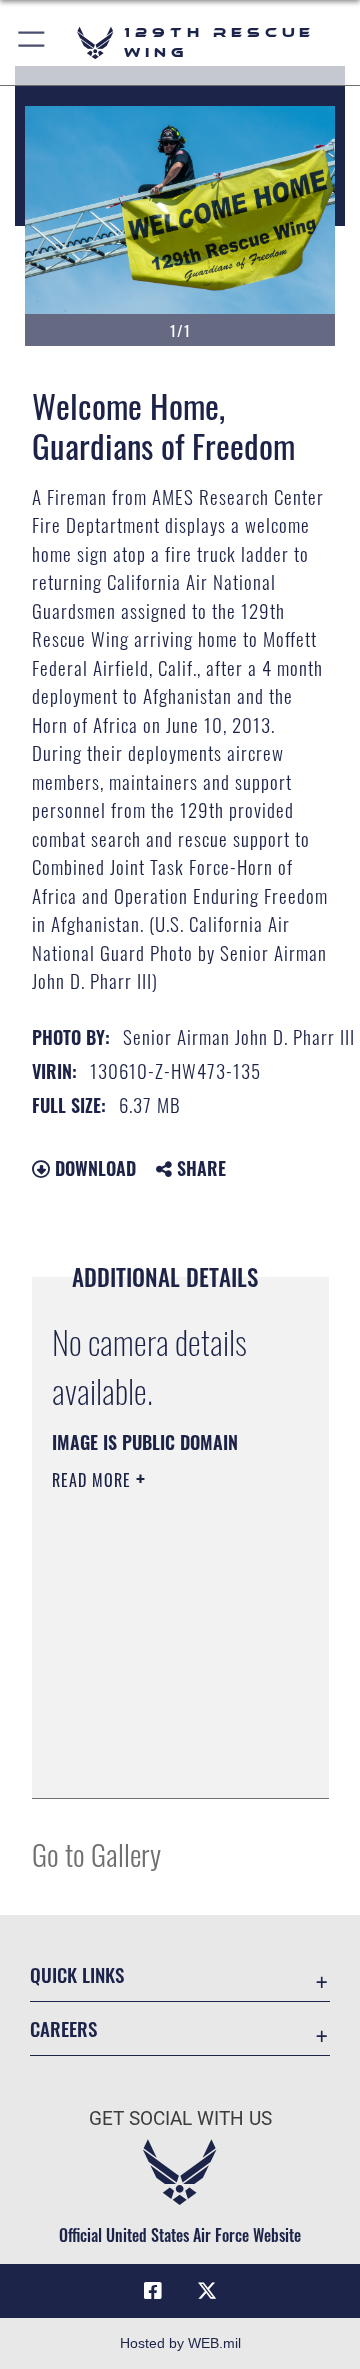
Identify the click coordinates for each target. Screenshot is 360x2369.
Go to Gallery (96, 1853)
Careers (63, 2028)
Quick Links (77, 1974)
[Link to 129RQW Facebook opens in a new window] (153, 2291)
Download (93, 1168)
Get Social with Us (180, 2118)
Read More (94, 1480)
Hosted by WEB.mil (180, 2343)
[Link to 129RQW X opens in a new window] (207, 2291)
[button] (32, 42)
